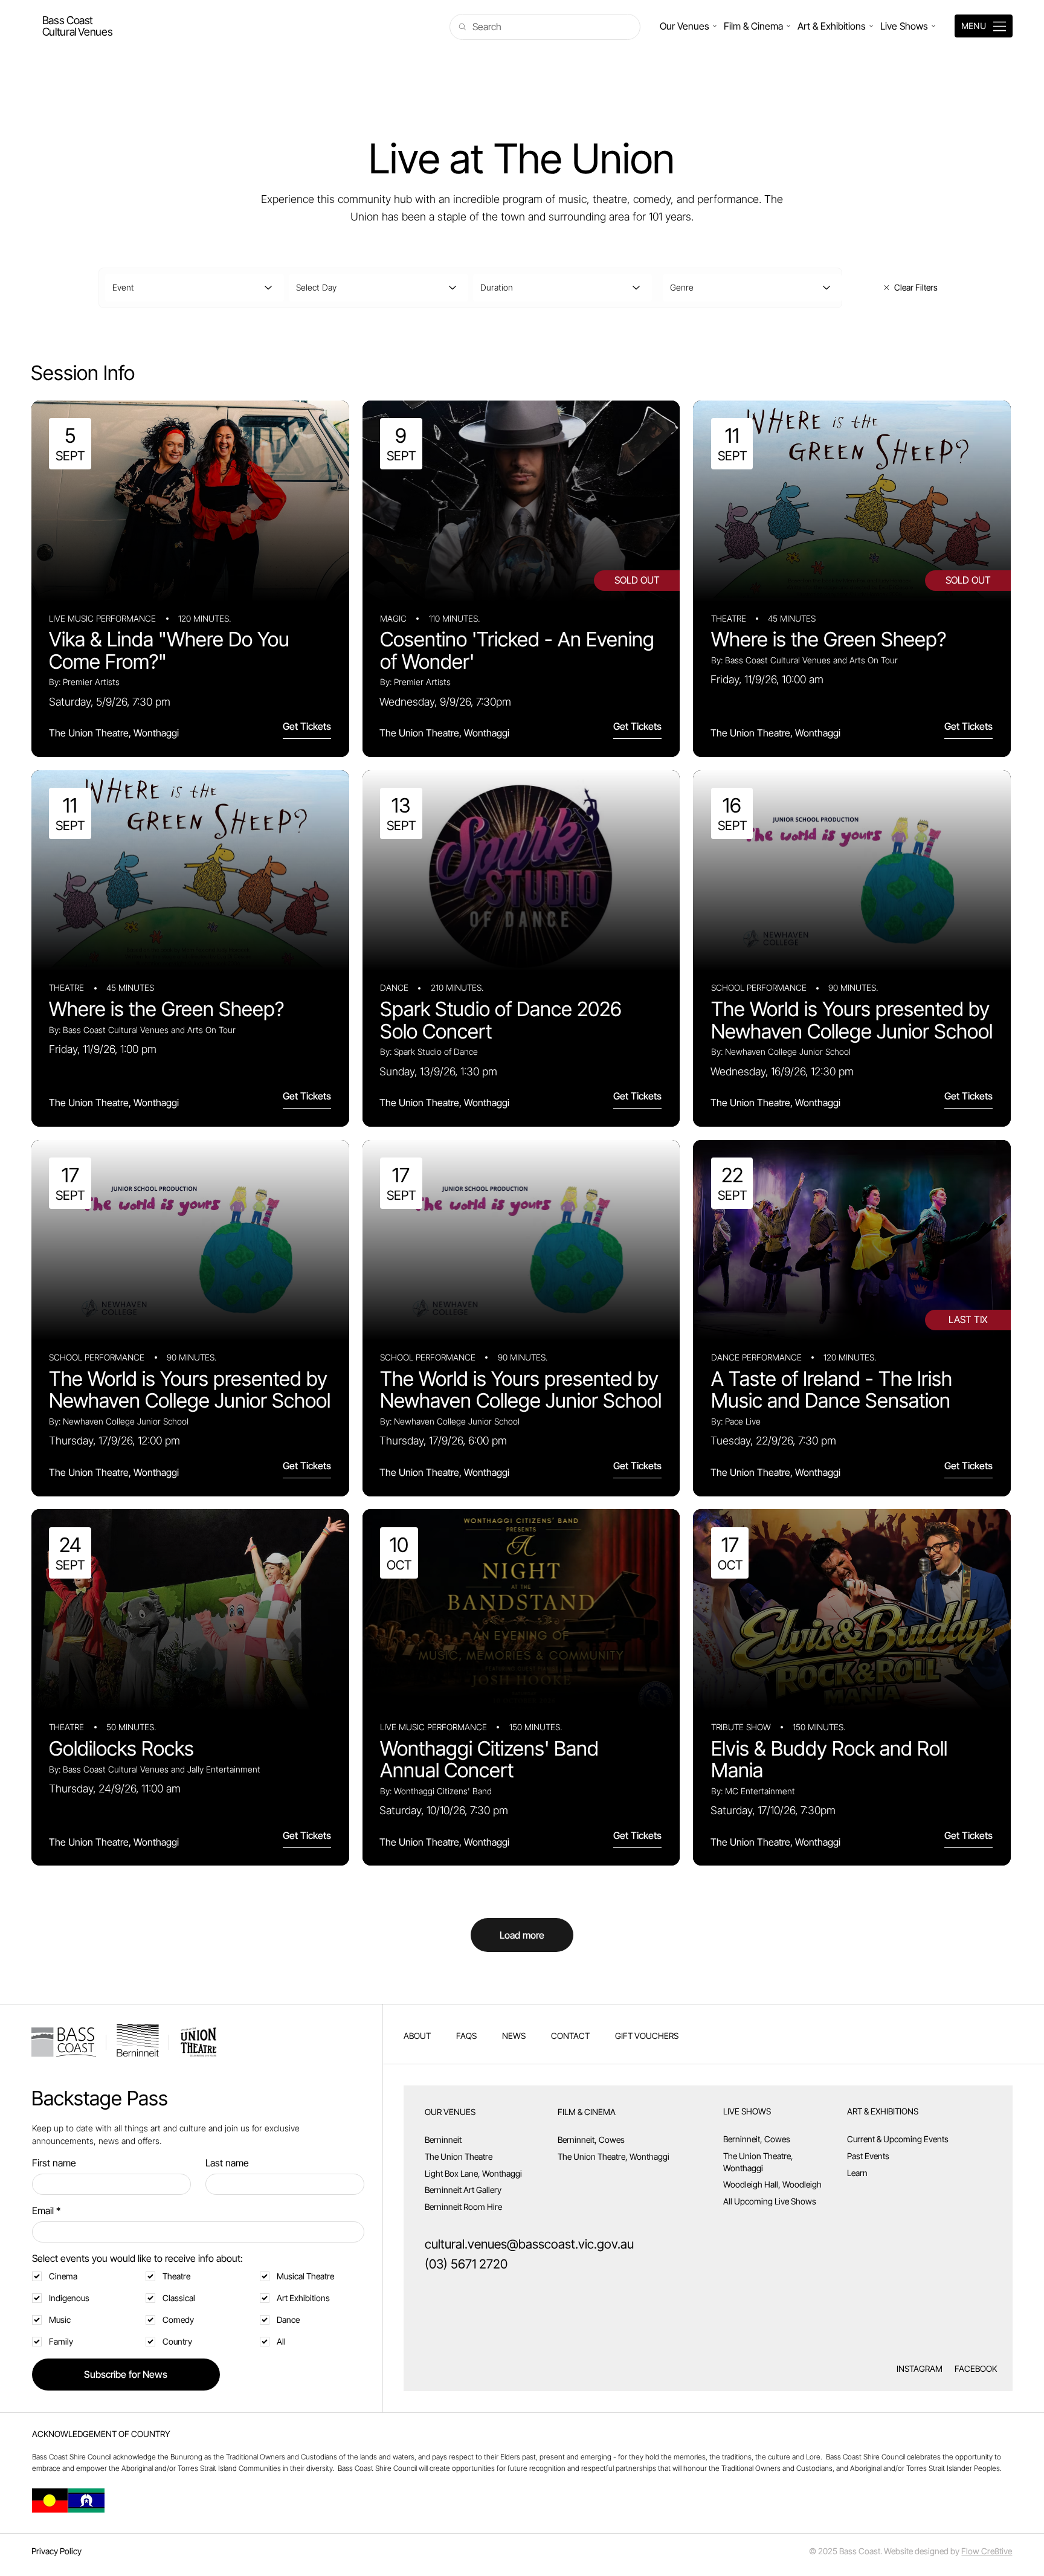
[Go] (77, 26)
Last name (227, 2163)
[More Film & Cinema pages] (788, 26)
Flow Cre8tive (987, 2551)
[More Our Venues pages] (715, 26)
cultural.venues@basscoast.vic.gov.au (529, 2244)
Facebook (976, 2368)
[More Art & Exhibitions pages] (871, 26)
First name (54, 2163)
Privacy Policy (56, 2551)
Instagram (920, 2368)
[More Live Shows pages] (933, 26)
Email (46, 2211)
